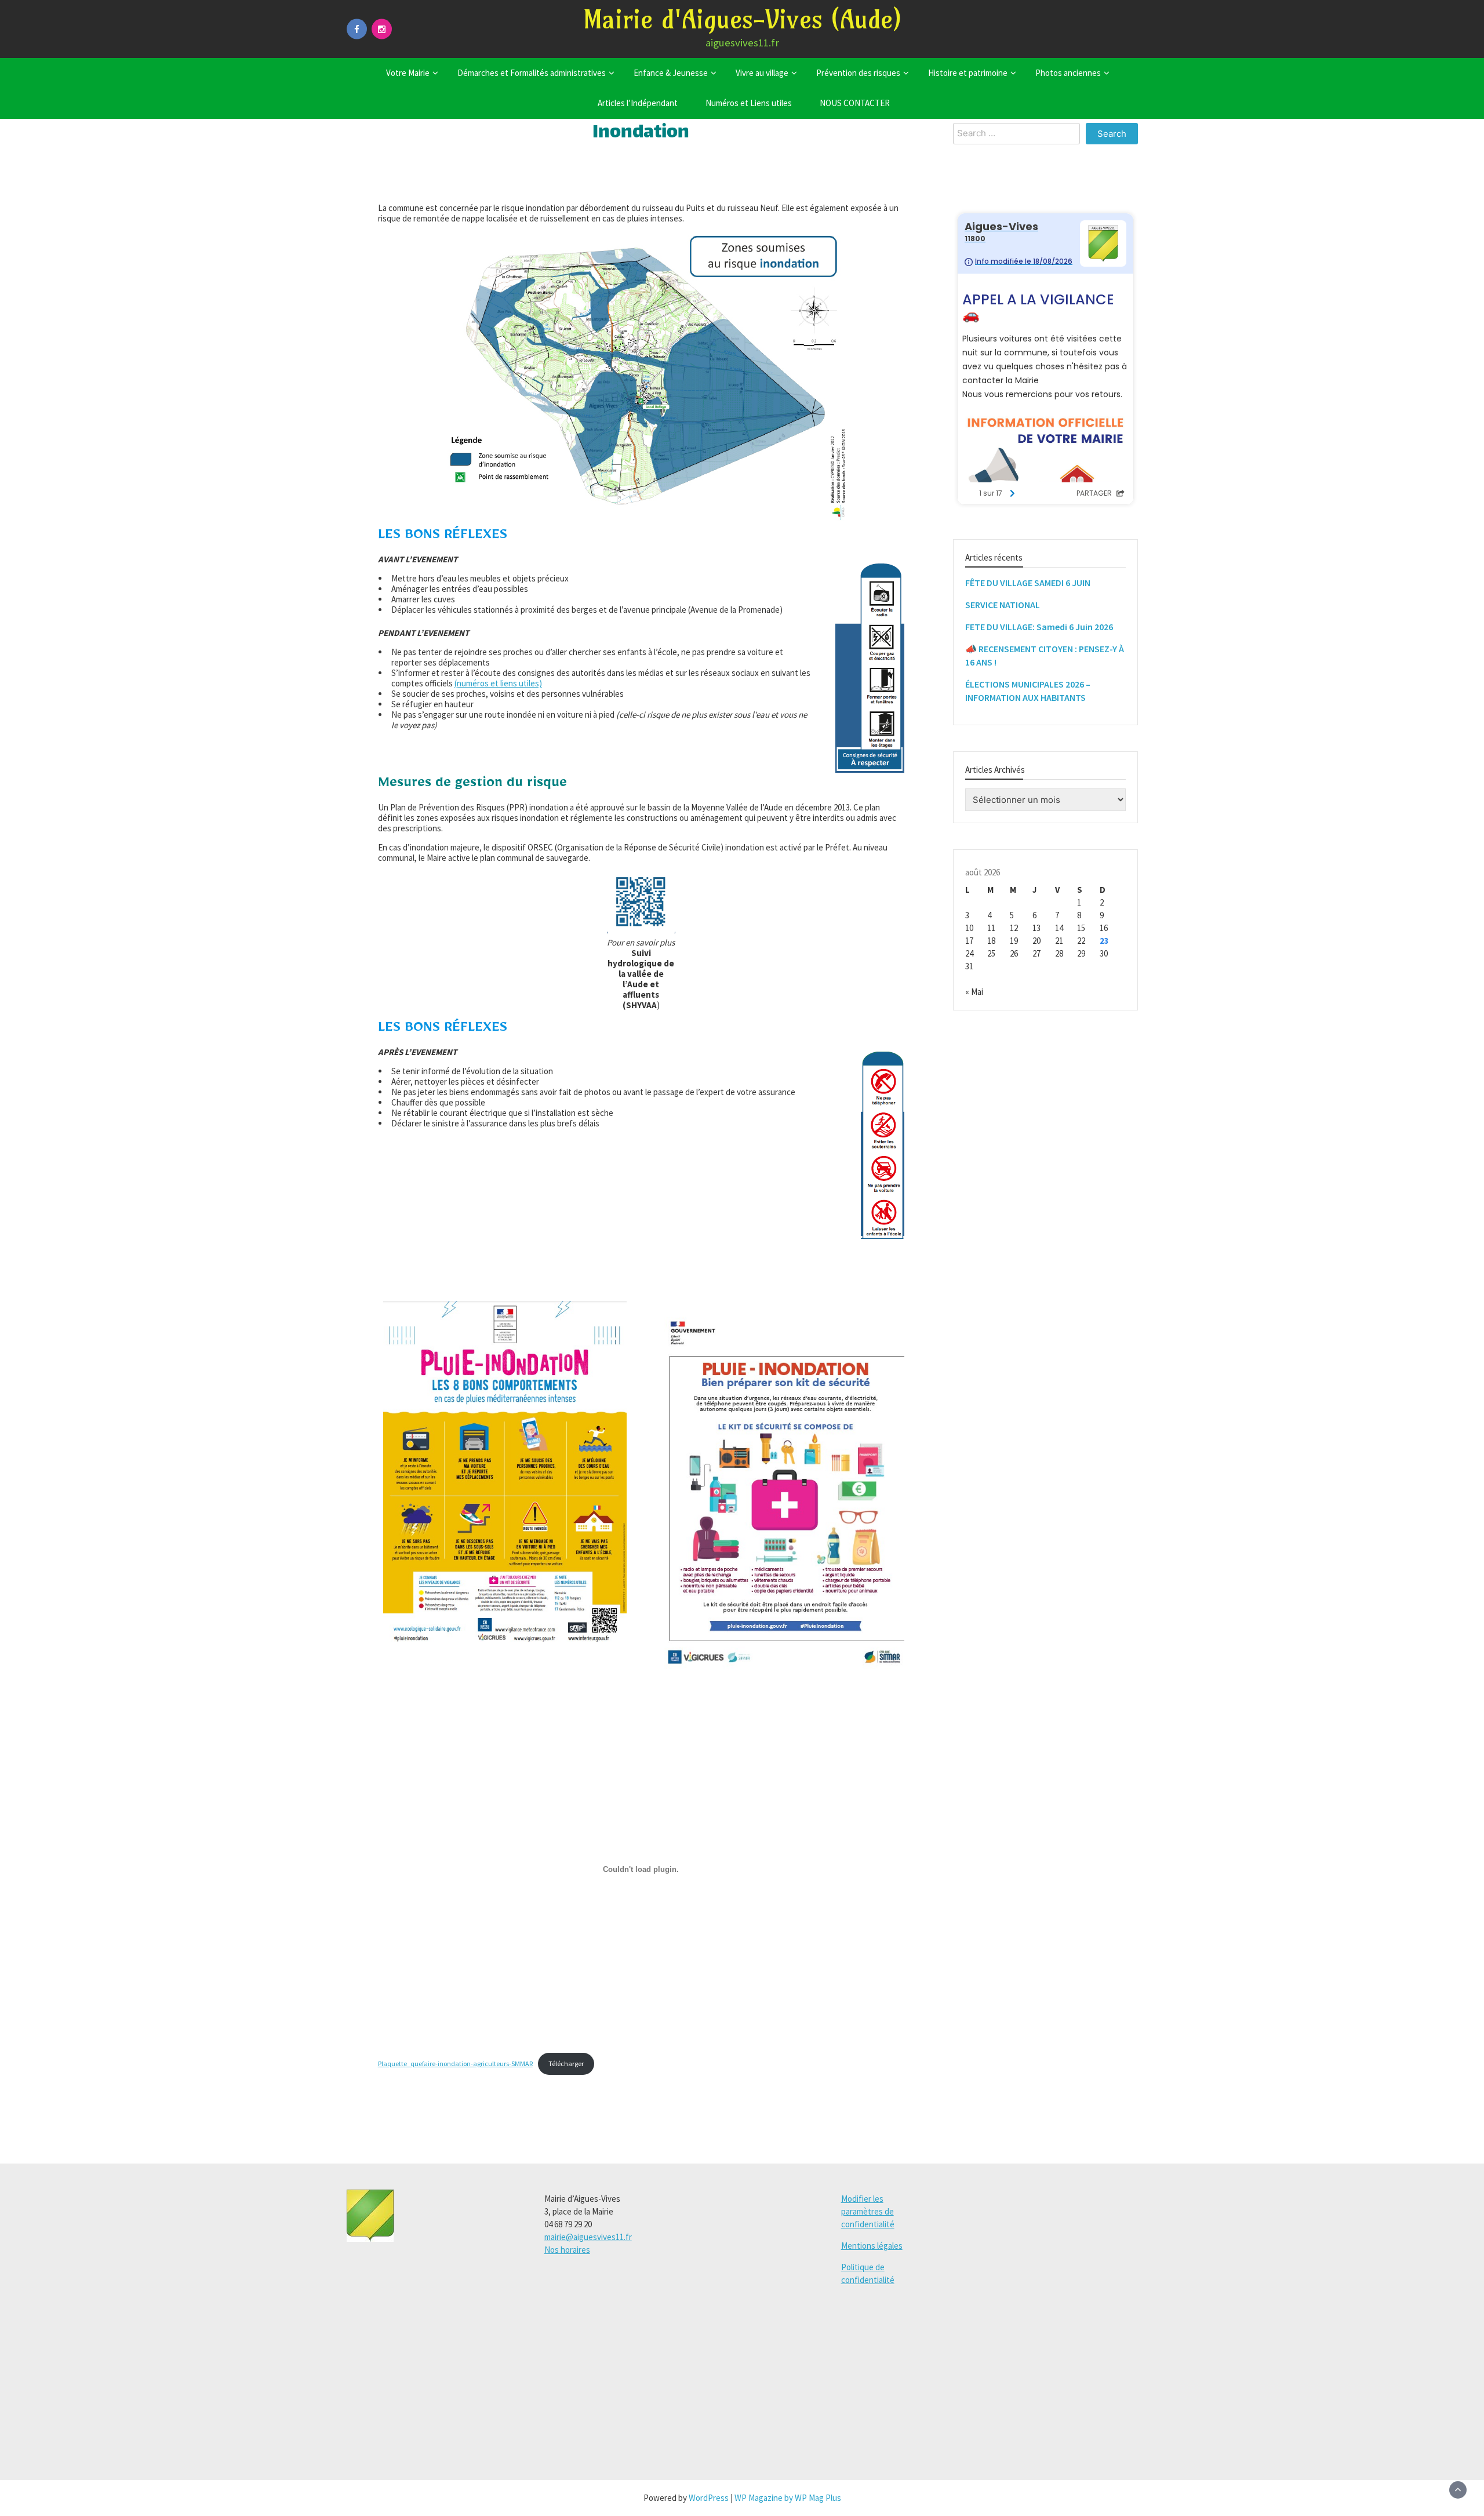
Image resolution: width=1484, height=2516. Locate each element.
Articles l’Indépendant (638, 103)
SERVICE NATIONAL (1003, 604)
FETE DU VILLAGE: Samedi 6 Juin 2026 (1039, 626)
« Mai (974, 992)
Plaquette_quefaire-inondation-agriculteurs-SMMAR (455, 2064)
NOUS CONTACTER (855, 103)
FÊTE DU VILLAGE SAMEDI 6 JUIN (1028, 582)
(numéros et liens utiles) (498, 683)
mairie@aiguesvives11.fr (588, 2237)
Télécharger (566, 2064)
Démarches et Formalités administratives (532, 73)
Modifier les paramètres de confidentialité (868, 2211)
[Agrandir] (612, 1316)
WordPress (709, 2498)
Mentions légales (872, 2246)
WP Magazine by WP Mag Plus (788, 2498)
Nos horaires (567, 2250)
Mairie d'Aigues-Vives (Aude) (742, 19)
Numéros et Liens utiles (749, 103)
